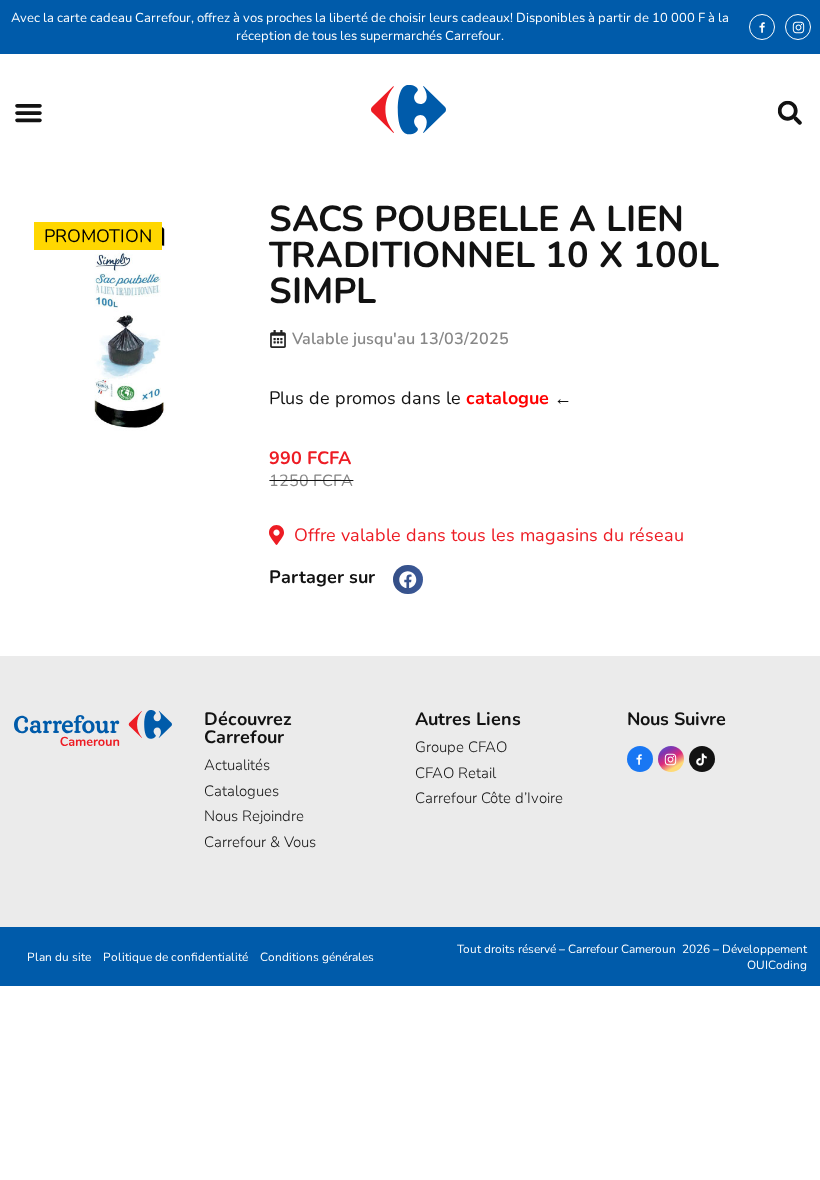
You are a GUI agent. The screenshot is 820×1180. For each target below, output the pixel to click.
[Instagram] (798, 27)
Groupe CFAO (461, 747)
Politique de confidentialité (175, 957)
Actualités (237, 765)
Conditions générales (317, 957)
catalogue (507, 398)
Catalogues (241, 791)
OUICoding (777, 965)
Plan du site (59, 957)
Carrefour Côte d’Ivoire (489, 798)
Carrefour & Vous (260, 842)
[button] (28, 112)
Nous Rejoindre (254, 816)
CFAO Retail (455, 773)
